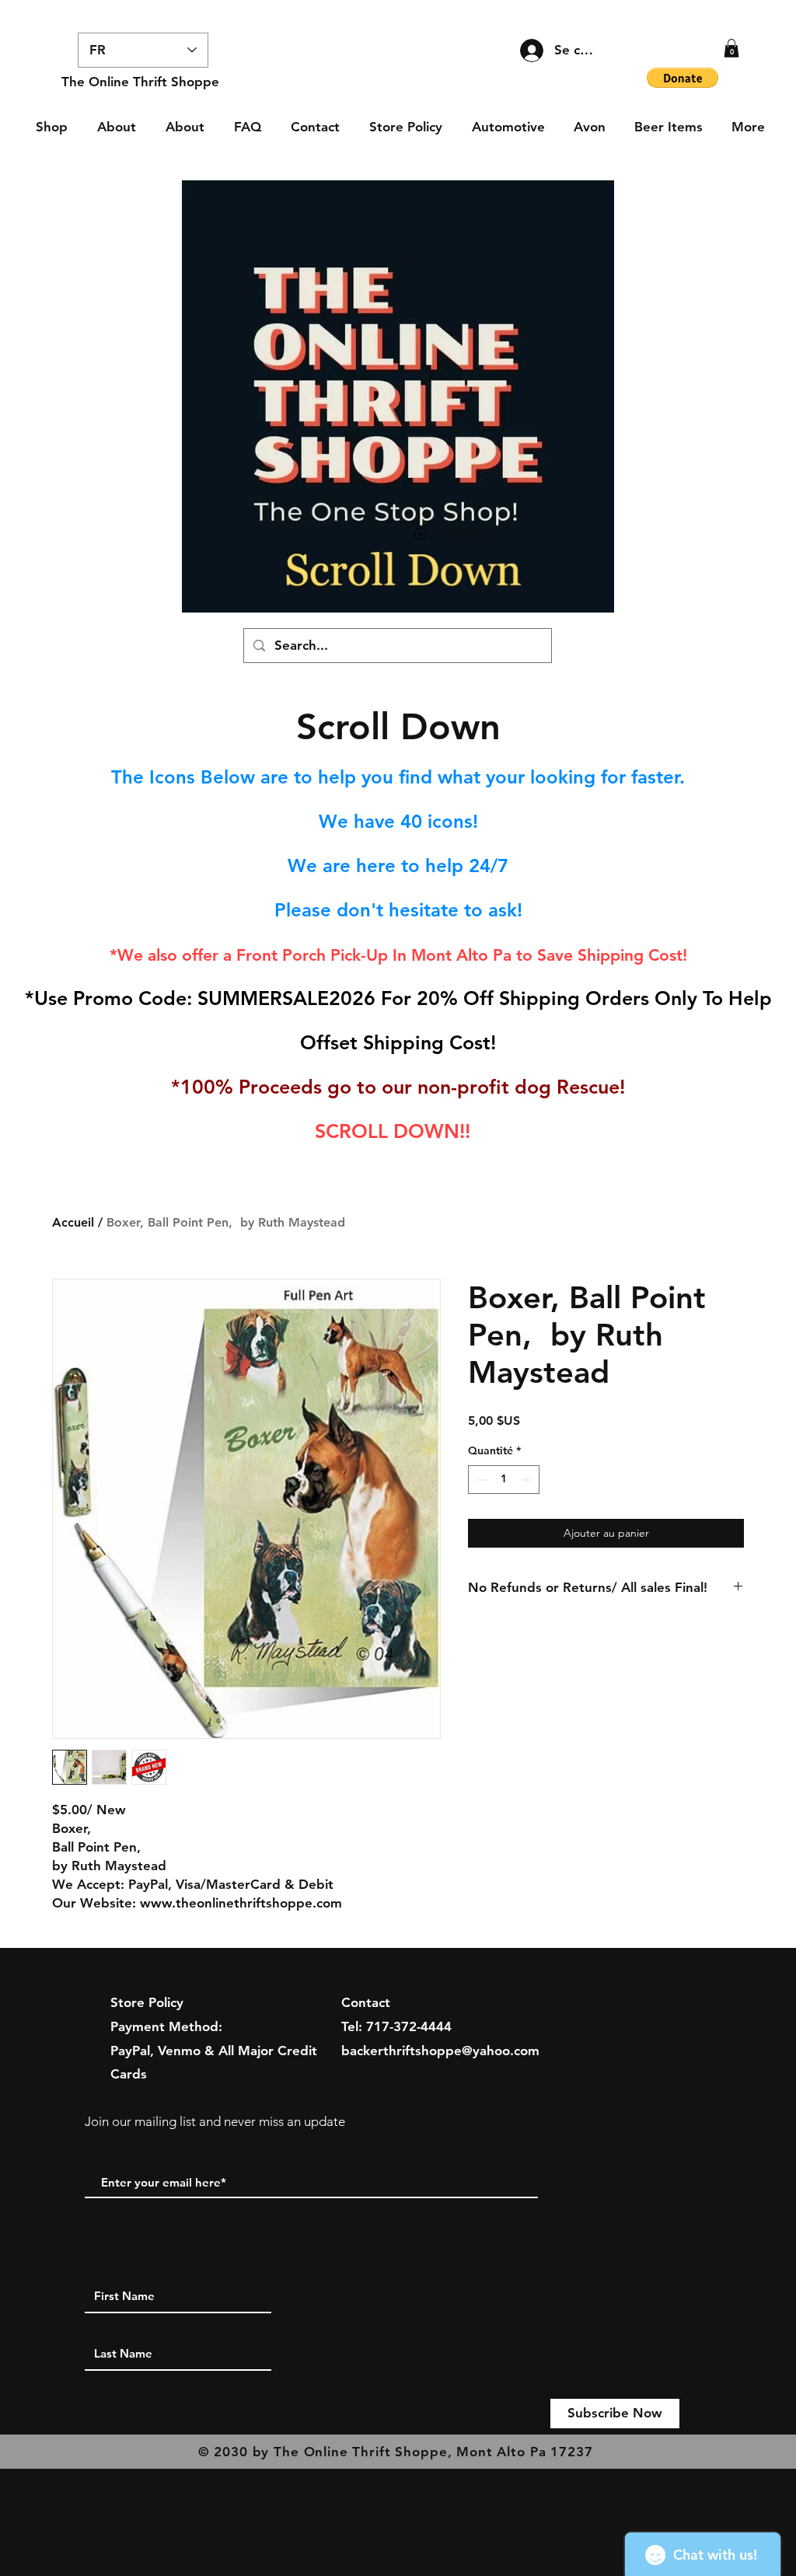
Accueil (73, 1222)
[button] (731, 48)
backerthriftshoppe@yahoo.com (440, 2051)
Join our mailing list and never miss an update (215, 2121)
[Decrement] (480, 1480)
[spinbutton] (504, 1480)
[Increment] (527, 1480)
